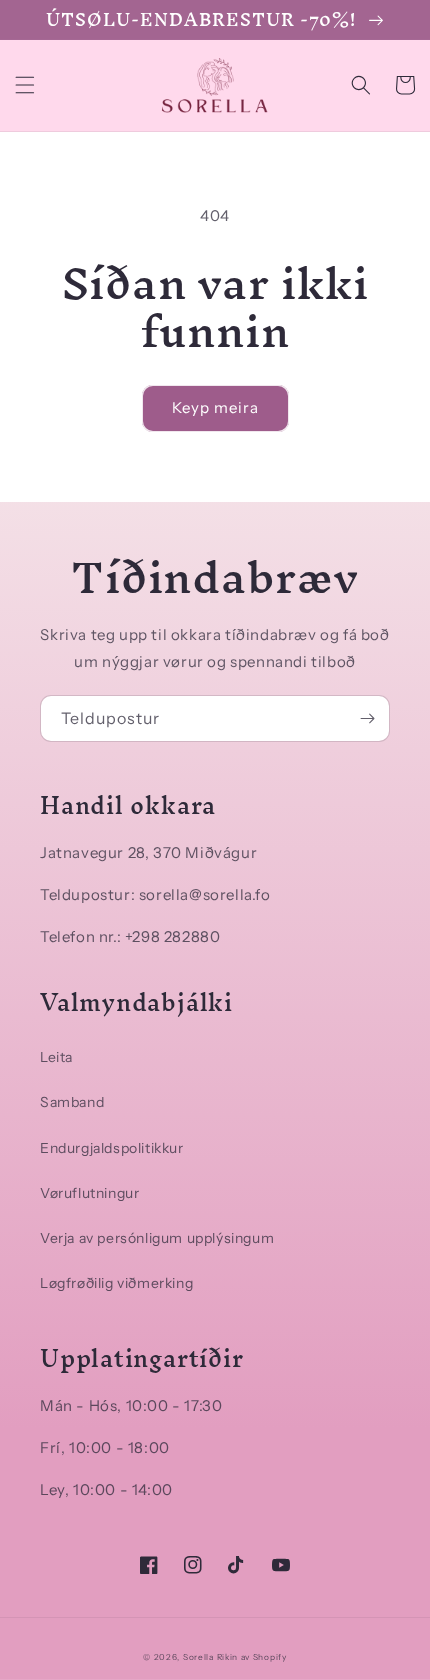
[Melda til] (367, 718)
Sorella (198, 1657)
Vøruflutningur (89, 1193)
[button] (25, 85)
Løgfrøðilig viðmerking (116, 1283)
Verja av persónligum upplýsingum (157, 1238)
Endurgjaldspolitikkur (112, 1148)
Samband (72, 1102)
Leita (56, 1057)
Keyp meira (215, 407)
